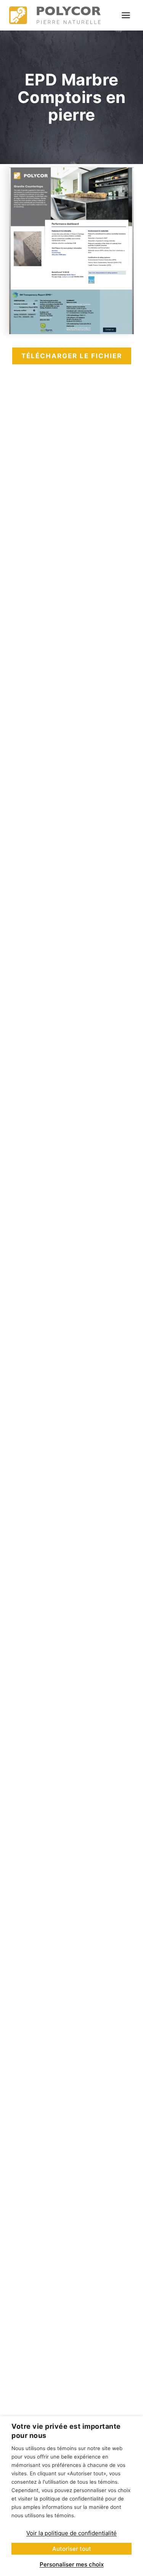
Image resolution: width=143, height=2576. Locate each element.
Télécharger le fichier (72, 356)
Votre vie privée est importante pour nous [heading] (66, 2431)
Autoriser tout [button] (72, 2549)
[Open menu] (126, 15)
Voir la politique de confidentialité (71, 2533)
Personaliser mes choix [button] (72, 2564)
